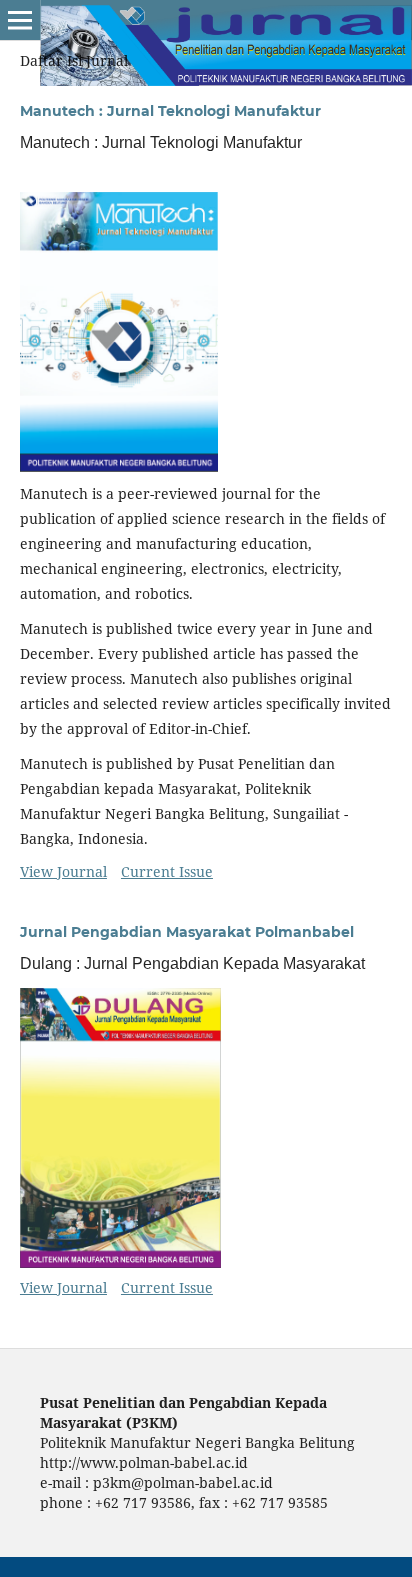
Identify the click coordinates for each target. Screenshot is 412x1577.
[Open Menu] (20, 20)
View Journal (63, 871)
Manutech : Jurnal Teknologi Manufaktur (170, 111)
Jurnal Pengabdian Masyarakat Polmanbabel (187, 932)
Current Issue (167, 871)
